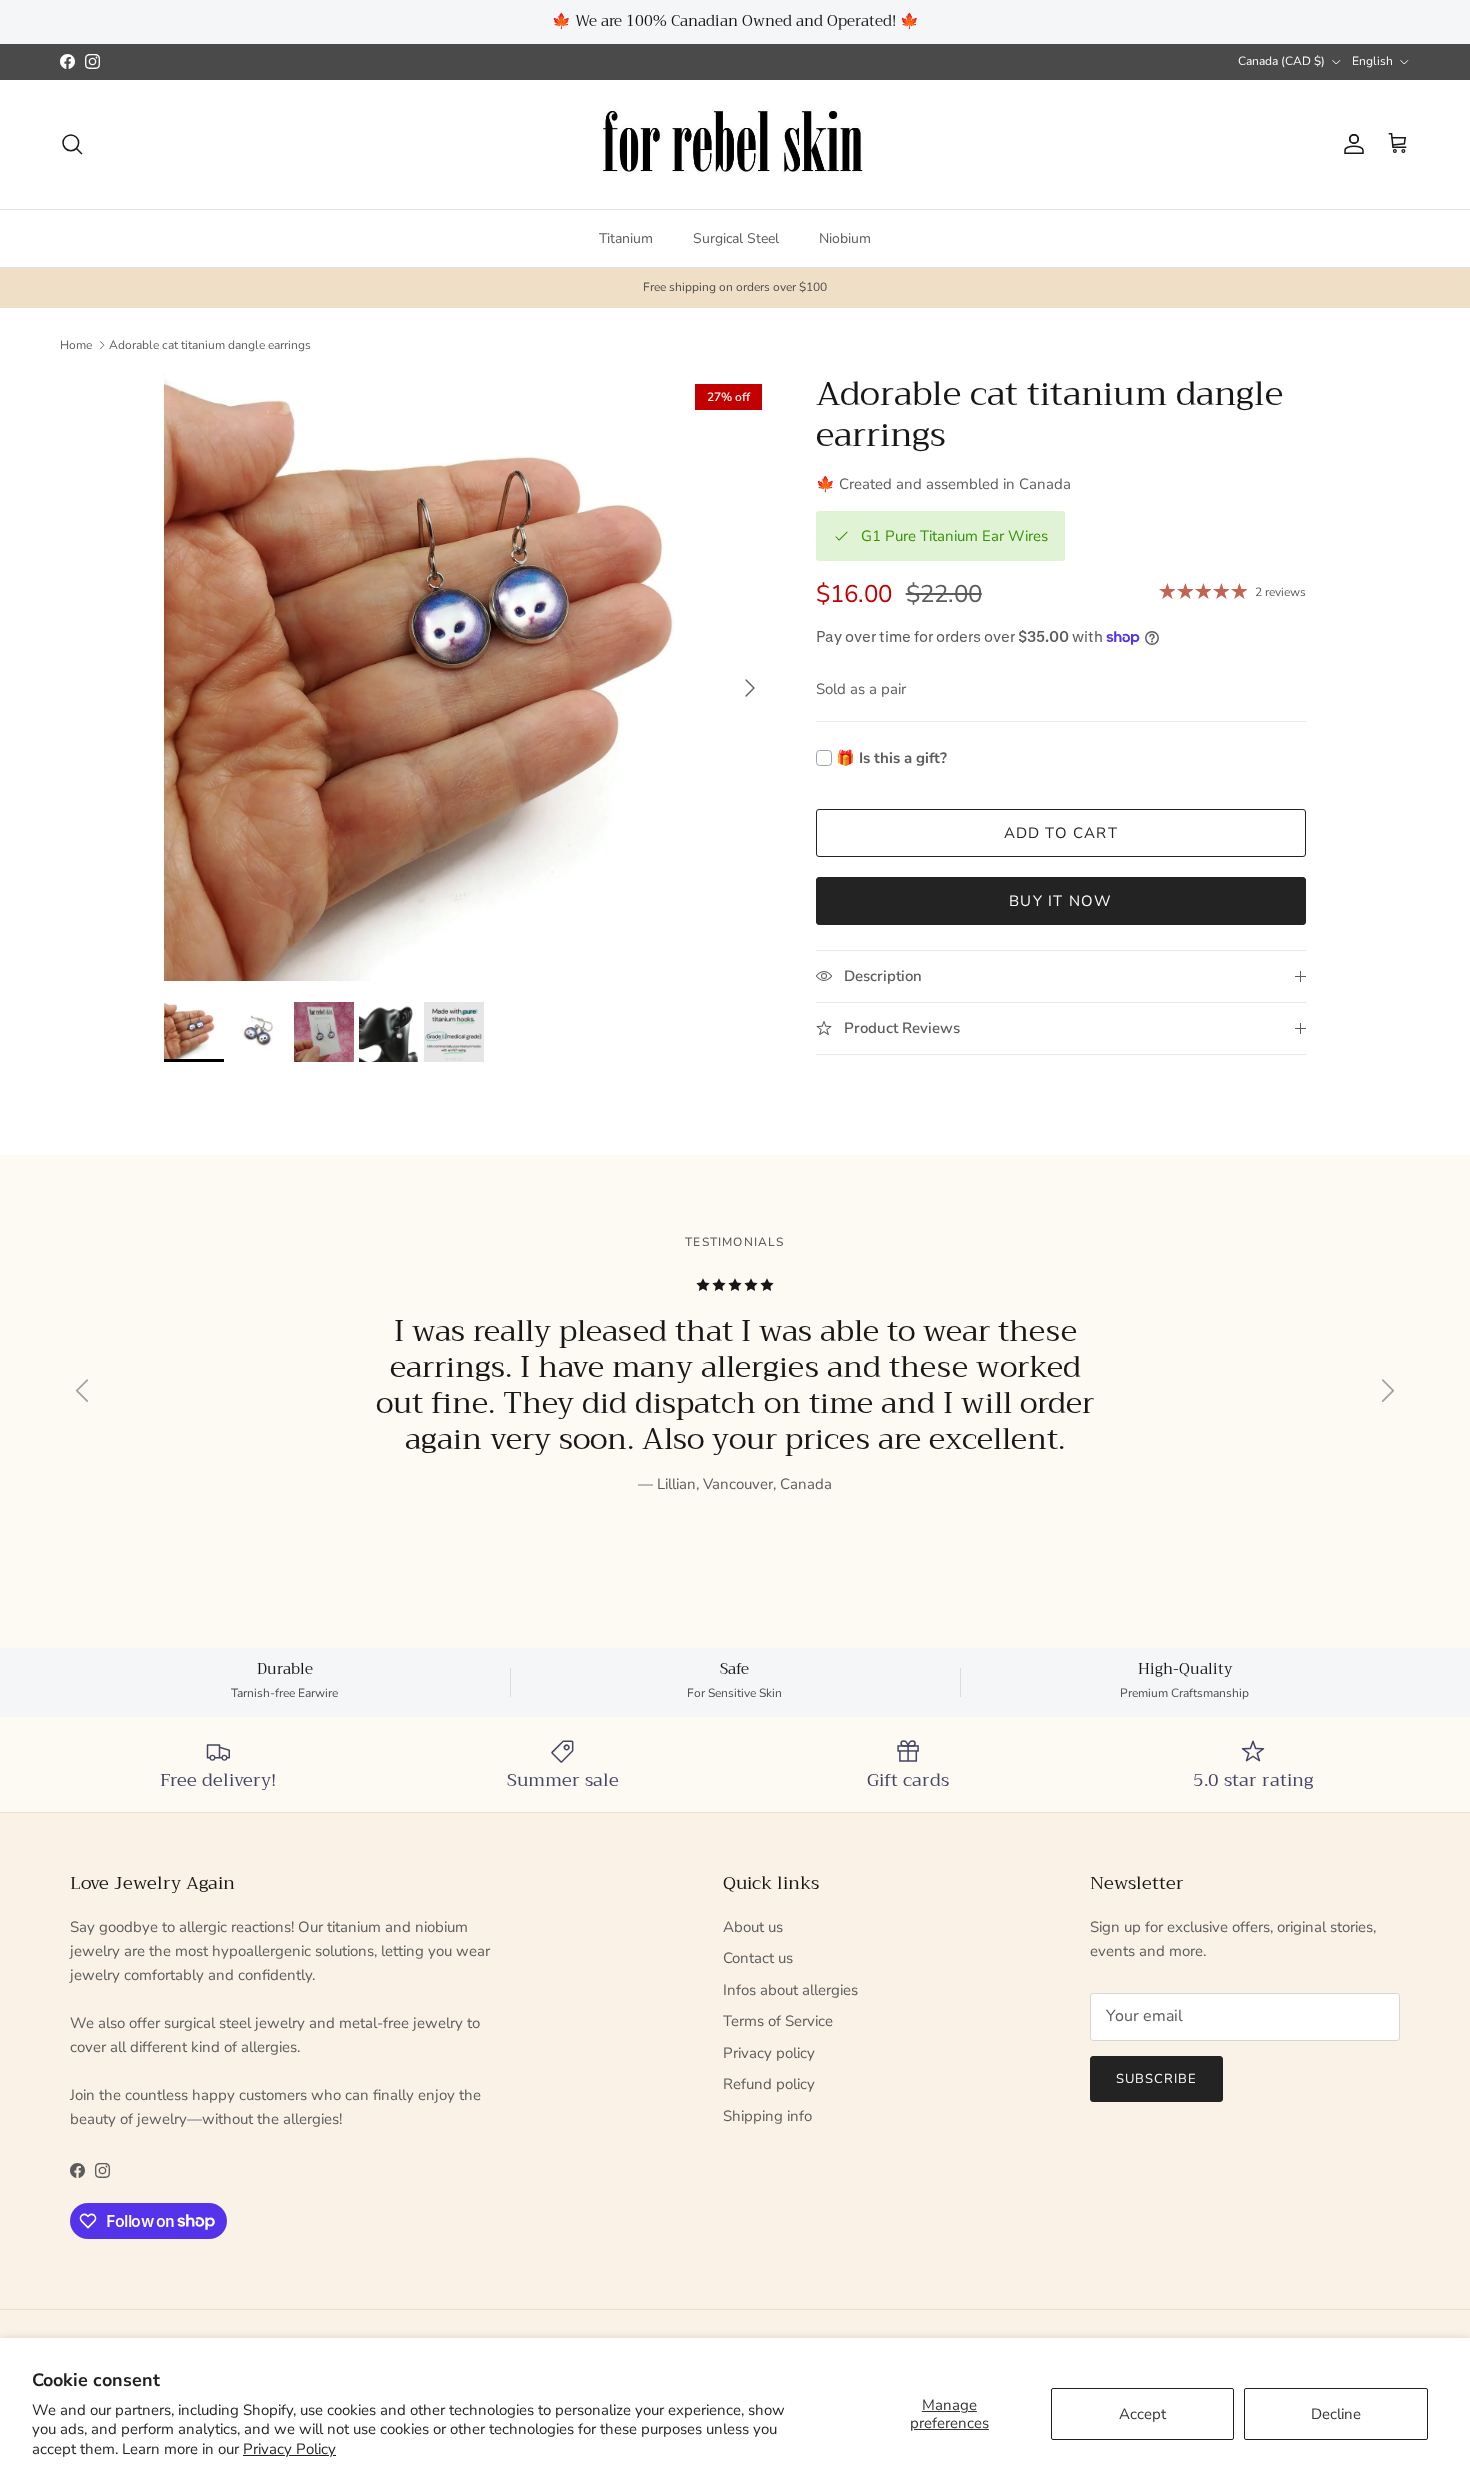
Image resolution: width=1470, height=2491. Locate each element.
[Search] (72, 144)
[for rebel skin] (735, 144)
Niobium (845, 237)
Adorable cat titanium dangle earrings (210, 345)
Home (76, 345)
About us (753, 1927)
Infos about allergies (790, 1990)
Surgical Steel (736, 237)
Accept (1142, 2414)
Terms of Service (778, 2021)
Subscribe (1156, 2079)
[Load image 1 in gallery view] (468, 678)
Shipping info (767, 2116)
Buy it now (1060, 901)
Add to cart (1061, 833)
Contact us (758, 1958)
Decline (1336, 2414)
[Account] (1350, 144)
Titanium (626, 237)
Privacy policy (769, 2053)
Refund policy (769, 2084)
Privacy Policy (289, 2449)
